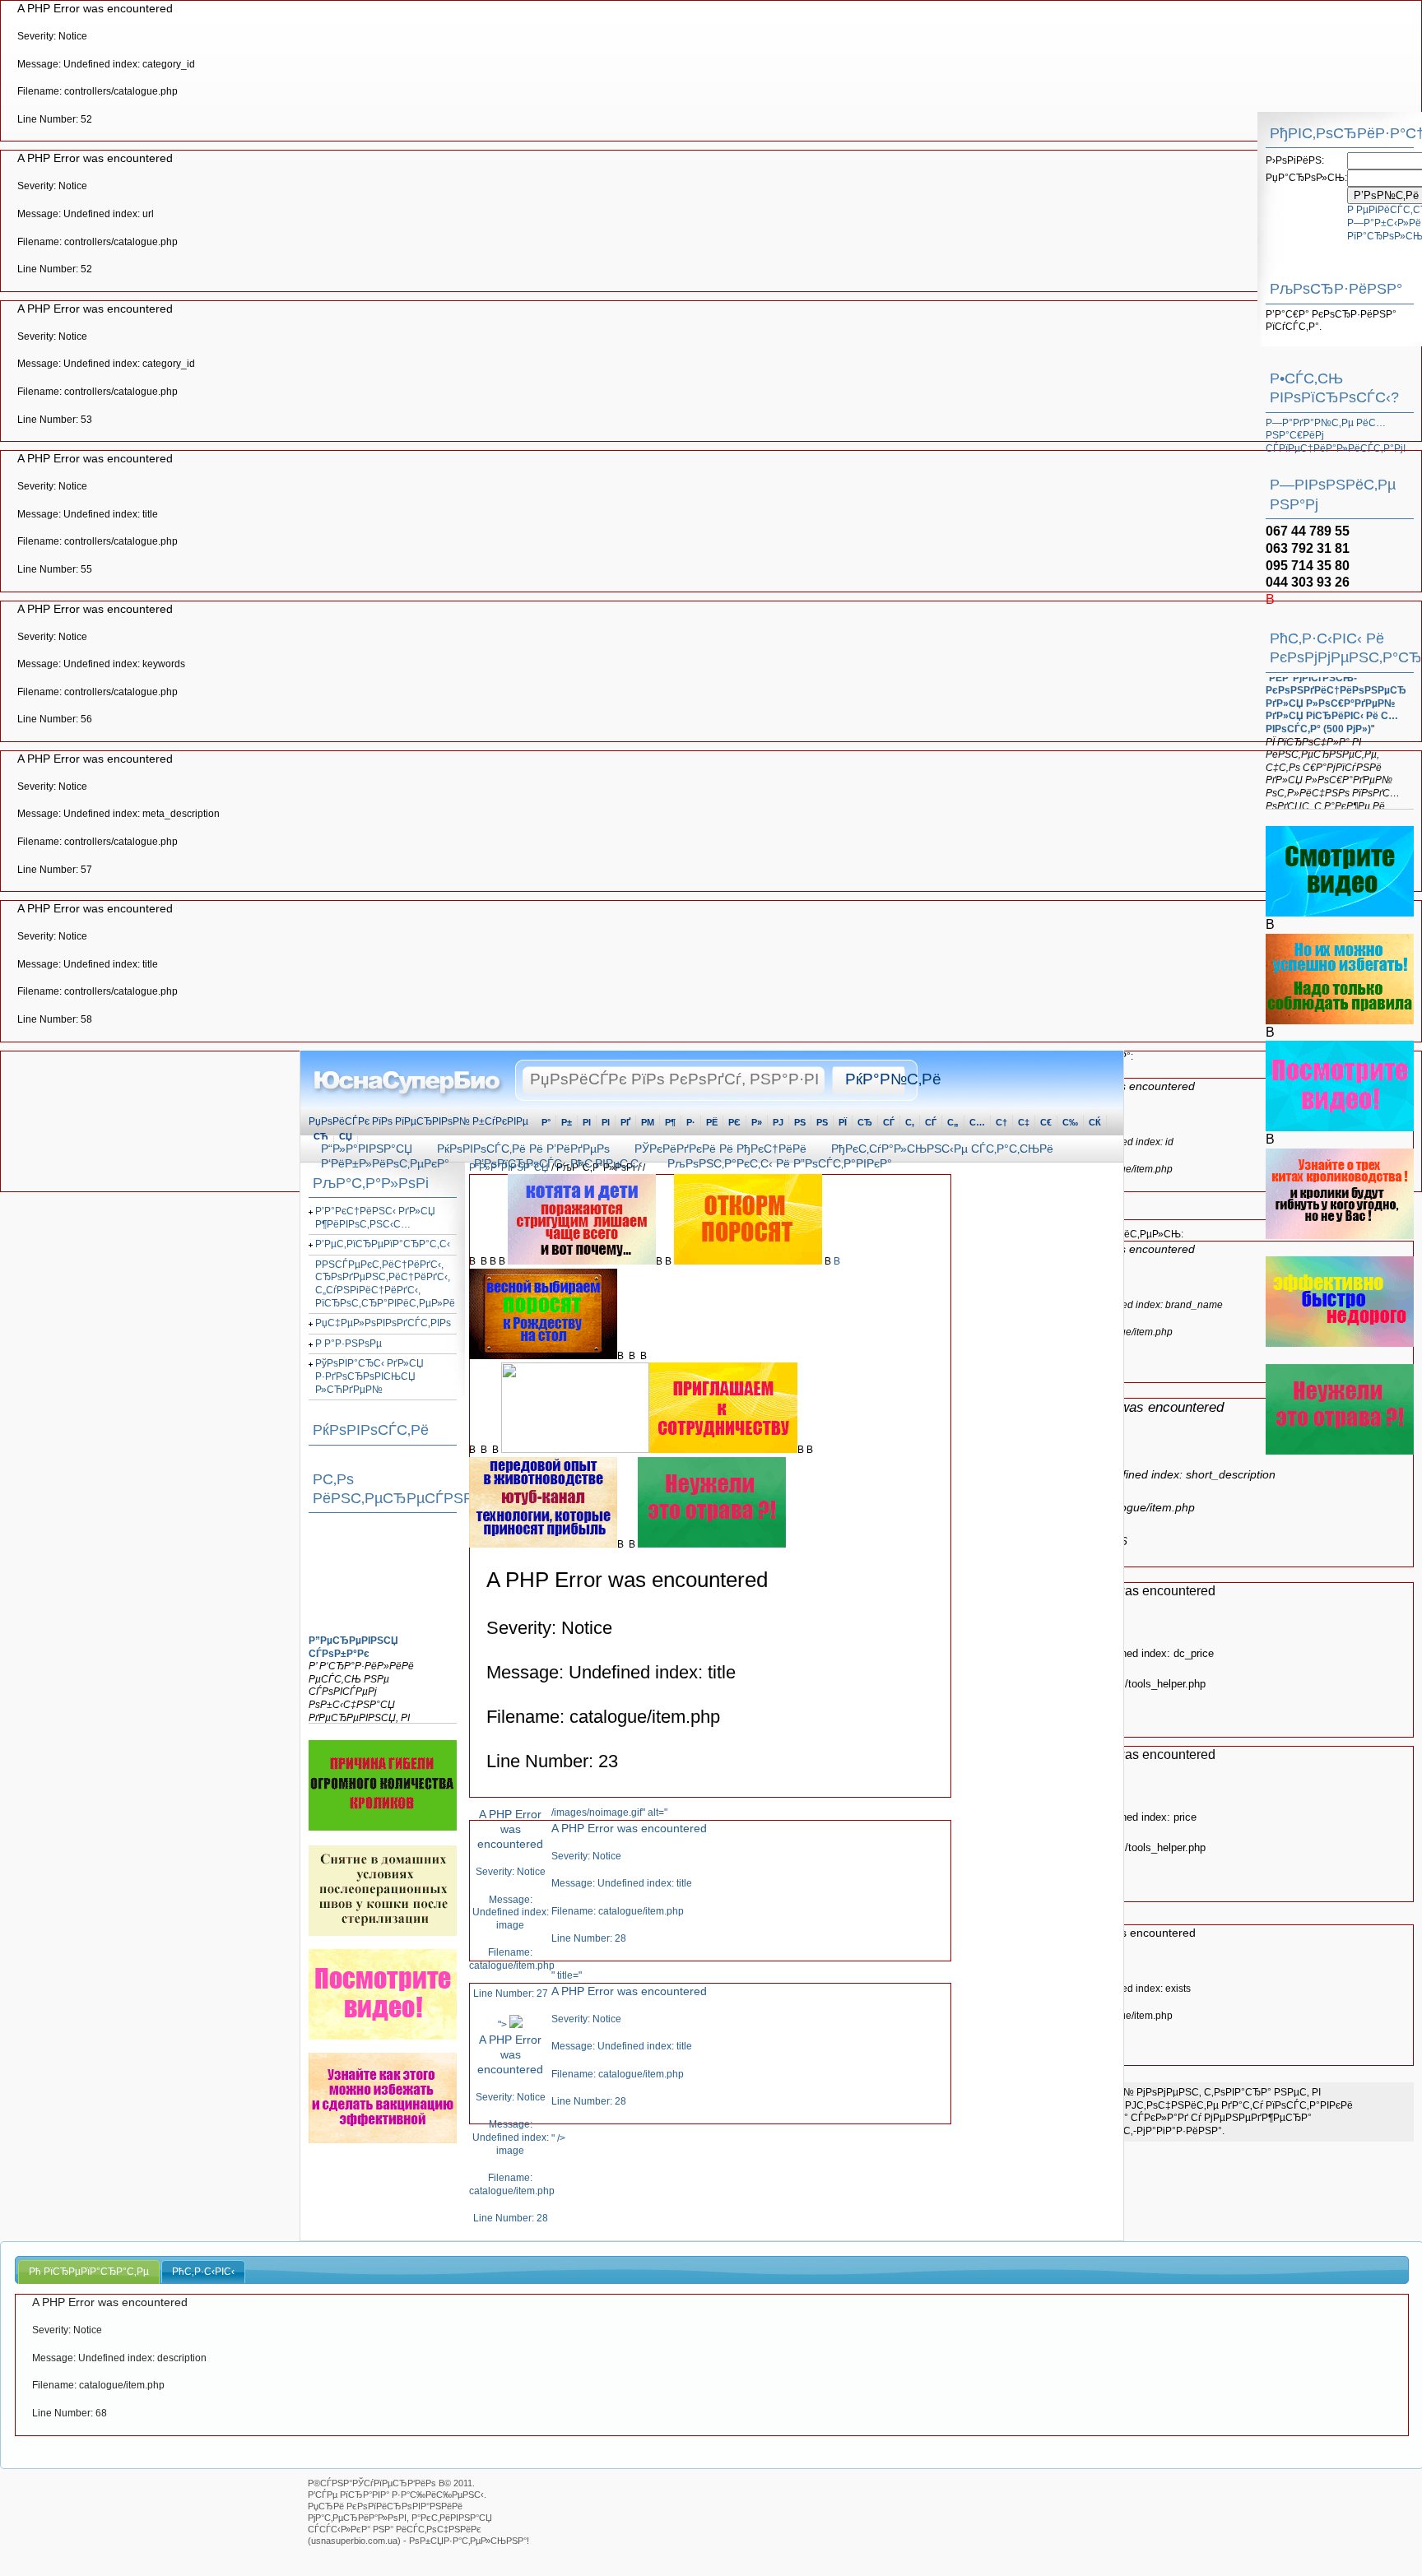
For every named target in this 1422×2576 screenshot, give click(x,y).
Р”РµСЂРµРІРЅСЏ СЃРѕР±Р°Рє (353, 1636)
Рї (843, 1122)
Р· (691, 1122)
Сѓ (931, 1122)
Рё (712, 1122)
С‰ (1070, 1122)
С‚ (910, 1122)
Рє (734, 1122)
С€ (1046, 1122)
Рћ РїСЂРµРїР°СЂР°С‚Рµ (89, 2272)
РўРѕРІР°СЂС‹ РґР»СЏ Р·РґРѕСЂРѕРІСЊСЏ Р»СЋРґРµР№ (369, 1376)
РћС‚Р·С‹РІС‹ (203, 2272)
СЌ (1095, 1122)
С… (977, 1122)
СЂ (865, 1122)
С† (1001, 1122)
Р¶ (670, 1122)
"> (510, 2121)
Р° (546, 1122)
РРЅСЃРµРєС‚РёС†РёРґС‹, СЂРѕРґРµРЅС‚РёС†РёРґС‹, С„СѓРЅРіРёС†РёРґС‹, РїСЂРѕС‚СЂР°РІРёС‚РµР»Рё (385, 1284)
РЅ (800, 1122)
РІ (587, 1122)
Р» (757, 1122)
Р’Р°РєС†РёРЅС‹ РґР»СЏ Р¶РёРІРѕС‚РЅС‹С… (375, 1218)
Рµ (648, 1122)
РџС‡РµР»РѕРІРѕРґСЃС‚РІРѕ (383, 1323)
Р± (567, 1122)
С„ (953, 1122)
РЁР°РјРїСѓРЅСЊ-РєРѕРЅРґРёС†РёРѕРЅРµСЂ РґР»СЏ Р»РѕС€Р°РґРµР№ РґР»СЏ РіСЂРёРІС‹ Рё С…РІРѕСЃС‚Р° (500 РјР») (1336, 684)
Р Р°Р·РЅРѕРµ (349, 1344)
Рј (778, 1122)
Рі (606, 1122)
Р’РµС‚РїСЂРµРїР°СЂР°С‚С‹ (383, 1244)
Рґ (625, 1122)
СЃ (889, 1122)
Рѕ (822, 1122)
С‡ (1024, 1122)
